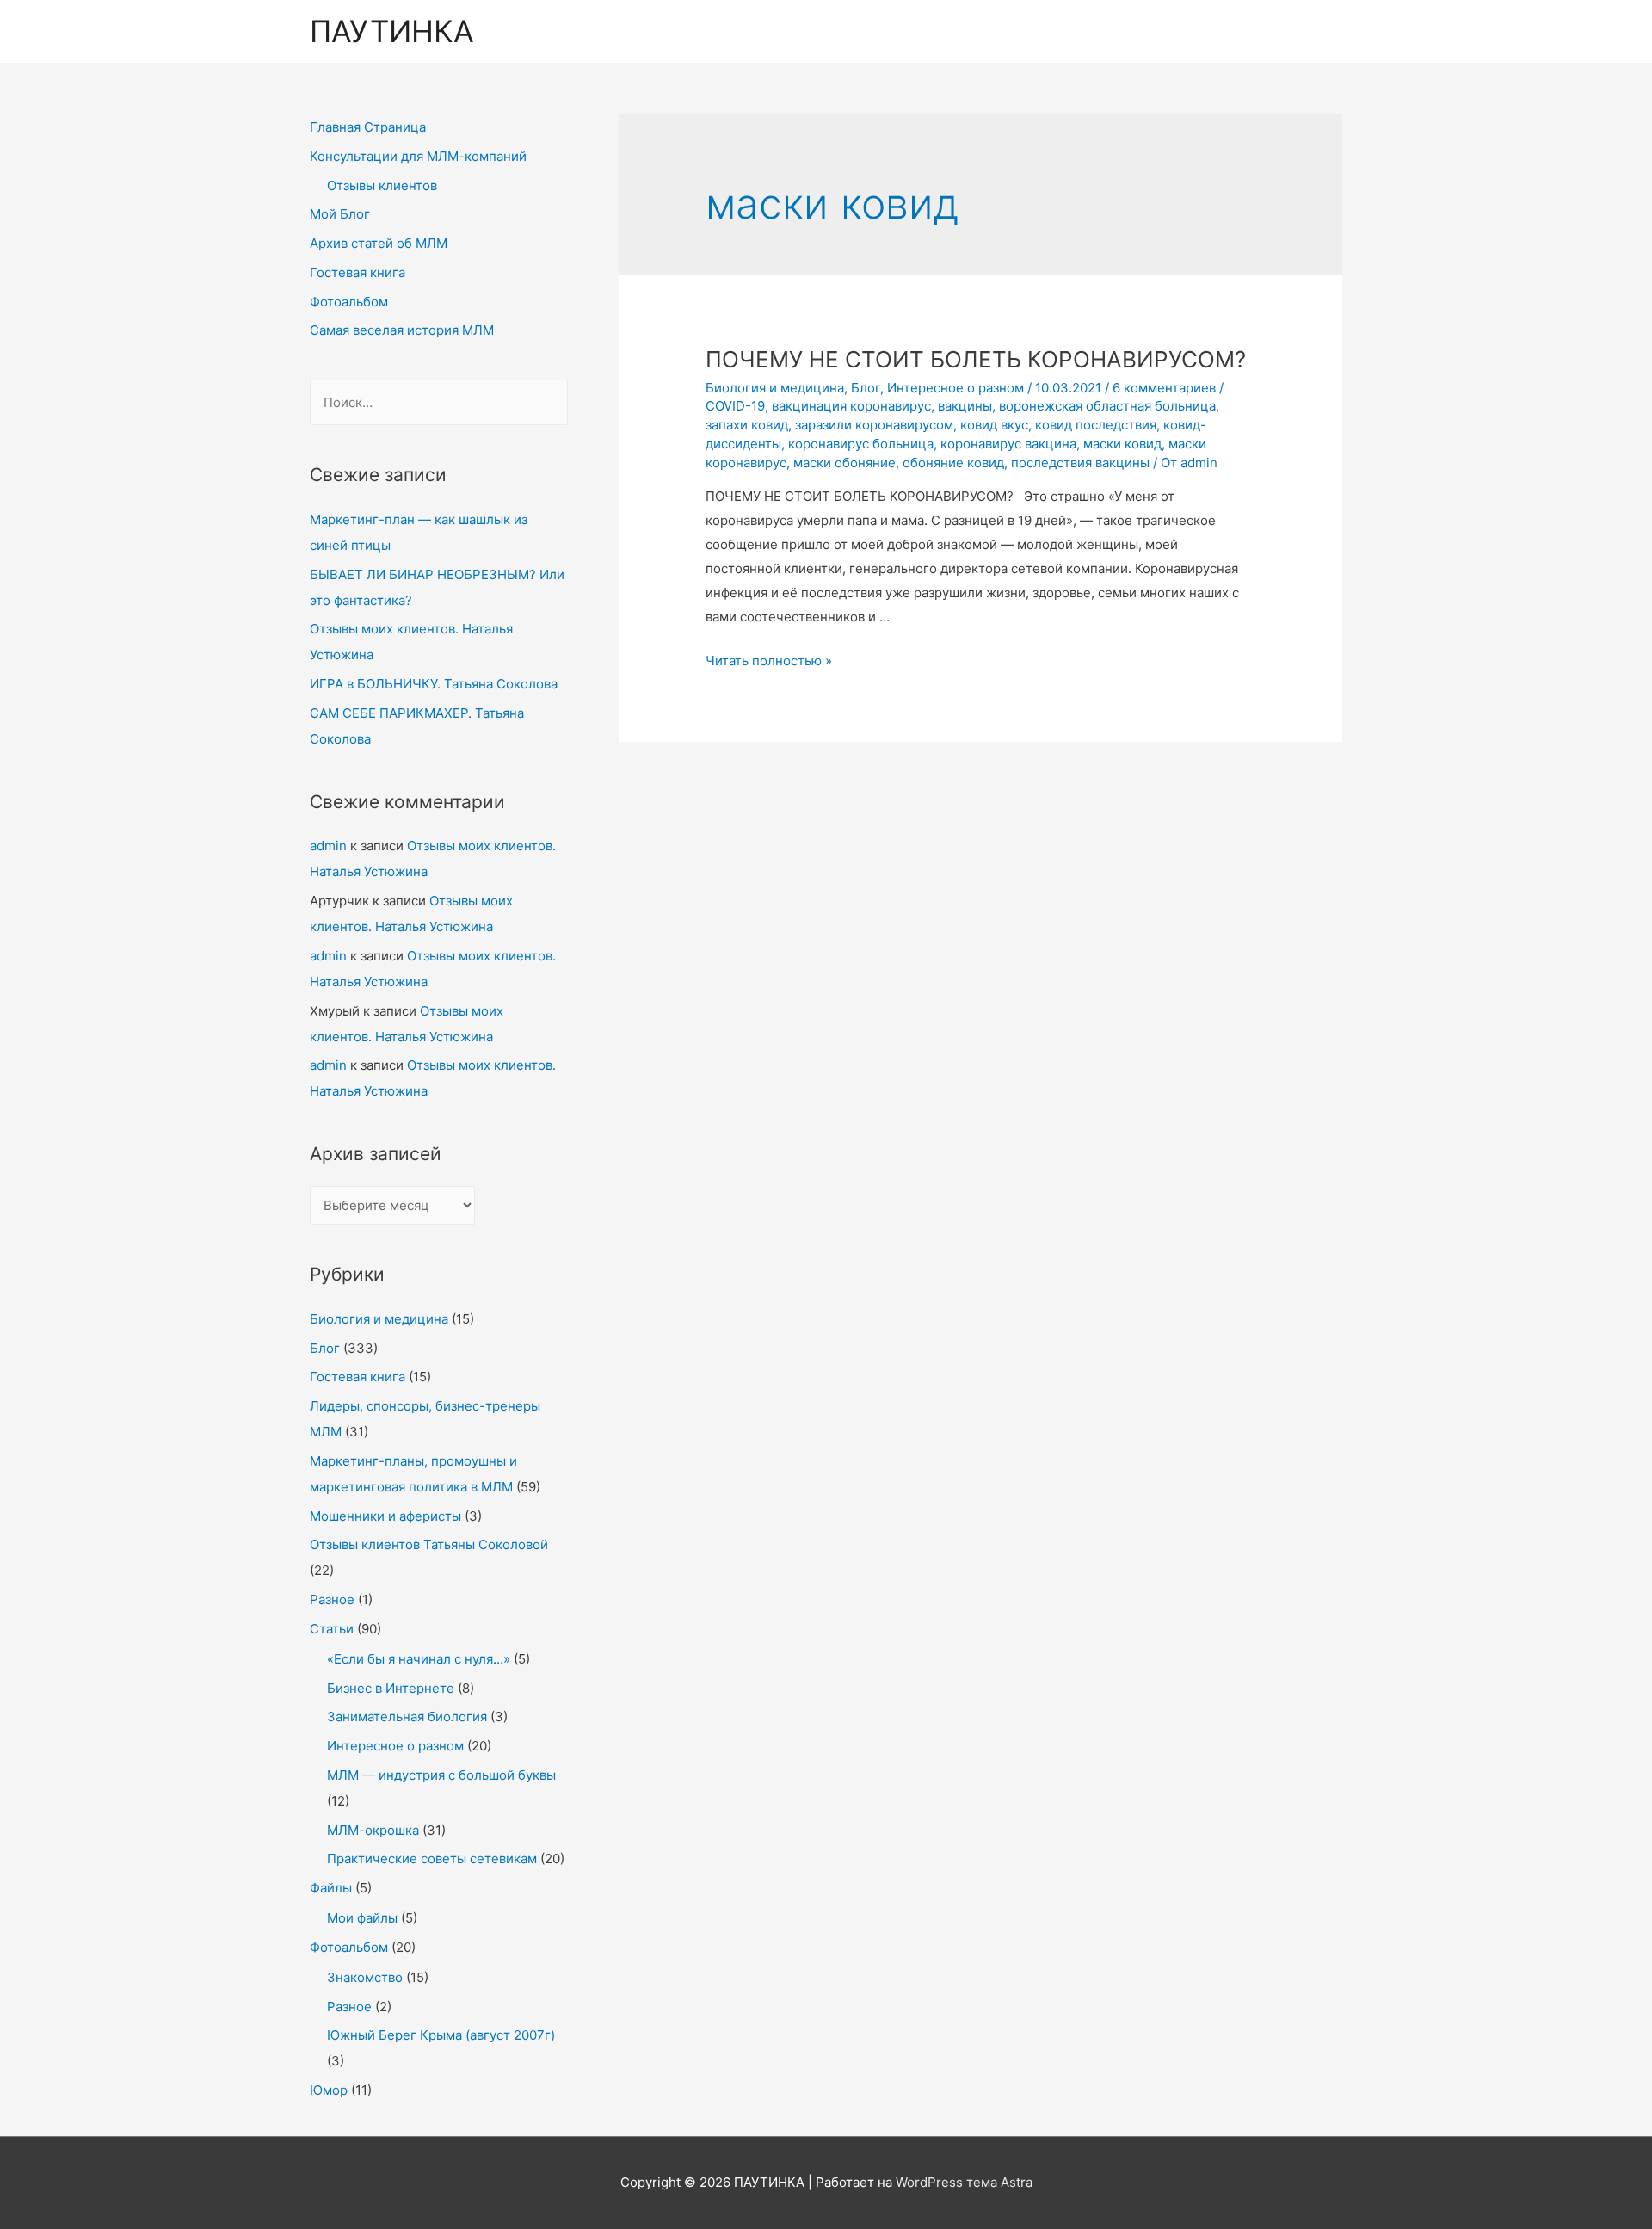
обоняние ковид (953, 463)
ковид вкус (994, 425)
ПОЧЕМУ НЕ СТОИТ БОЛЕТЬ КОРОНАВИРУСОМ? (976, 359)
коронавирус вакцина (1008, 444)
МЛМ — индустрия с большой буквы (441, 1775)
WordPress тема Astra (964, 2182)
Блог (325, 1348)
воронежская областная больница (1107, 406)
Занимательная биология (407, 1717)
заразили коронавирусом (874, 425)
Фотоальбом (349, 302)
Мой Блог (340, 214)
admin (328, 846)
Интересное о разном (395, 1746)
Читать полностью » (769, 661)
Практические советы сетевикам (432, 1859)
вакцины (965, 406)
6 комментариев (1164, 388)
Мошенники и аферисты (385, 1516)
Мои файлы (362, 1918)
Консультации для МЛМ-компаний (418, 156)
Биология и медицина (379, 1319)
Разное (332, 1599)
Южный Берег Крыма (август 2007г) (441, 2035)
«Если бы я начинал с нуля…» (419, 1659)
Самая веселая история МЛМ (402, 330)
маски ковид (1122, 444)
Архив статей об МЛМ (379, 243)
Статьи (332, 1629)
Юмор (329, 2090)
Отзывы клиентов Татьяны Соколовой (429, 1544)
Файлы (331, 1888)
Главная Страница (368, 127)
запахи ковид (747, 425)
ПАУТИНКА (392, 31)
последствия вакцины (1080, 463)
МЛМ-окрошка (373, 1830)
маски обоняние (844, 463)
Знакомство (365, 1977)
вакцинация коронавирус (851, 406)
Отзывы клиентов (382, 185)
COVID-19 (735, 406)
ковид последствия (1096, 425)
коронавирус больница (861, 444)
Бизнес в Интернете (391, 1688)
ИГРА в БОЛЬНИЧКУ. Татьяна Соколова (434, 684)
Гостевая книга (358, 272)
